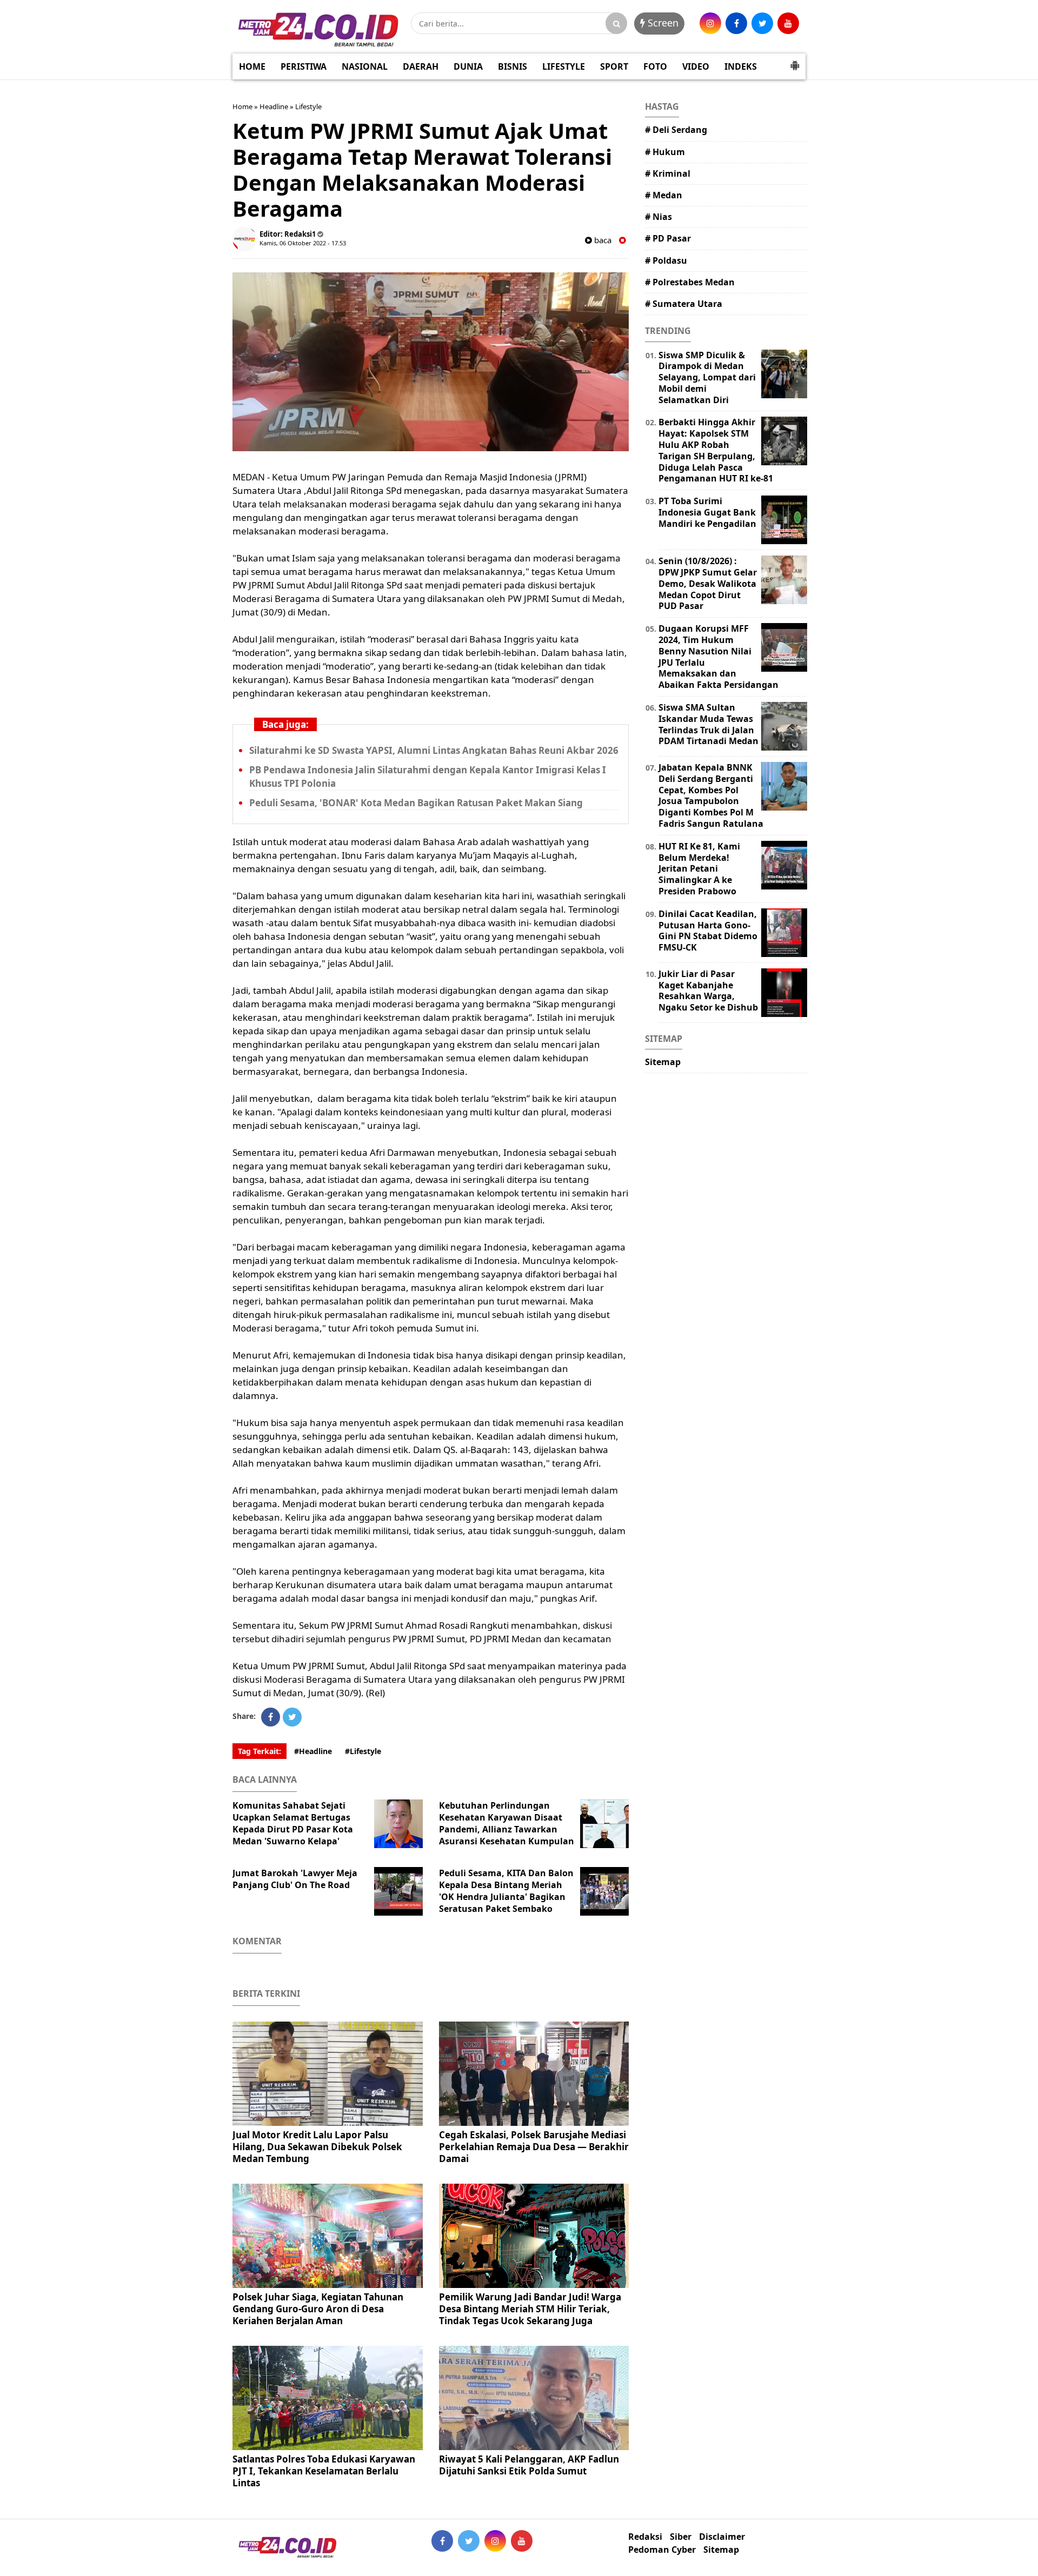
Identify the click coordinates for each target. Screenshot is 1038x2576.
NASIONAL (365, 66)
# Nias (658, 217)
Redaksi (645, 2537)
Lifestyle (308, 106)
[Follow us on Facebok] (442, 2541)
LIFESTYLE (564, 66)
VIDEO (696, 66)
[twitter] (762, 23)
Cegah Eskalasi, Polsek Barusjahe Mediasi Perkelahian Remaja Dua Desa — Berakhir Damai (534, 2147)
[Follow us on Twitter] (469, 2541)
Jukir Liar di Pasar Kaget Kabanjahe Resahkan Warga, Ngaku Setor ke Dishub (708, 991)
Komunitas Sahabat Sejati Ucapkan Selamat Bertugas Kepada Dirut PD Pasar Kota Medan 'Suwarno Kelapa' (293, 1823)
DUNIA (468, 66)
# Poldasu (666, 260)
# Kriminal (668, 173)
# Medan (664, 195)
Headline (274, 106)
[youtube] (788, 23)
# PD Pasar (668, 238)
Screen (662, 23)
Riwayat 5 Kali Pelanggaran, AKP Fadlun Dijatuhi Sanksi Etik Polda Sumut (529, 2465)
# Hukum (665, 152)
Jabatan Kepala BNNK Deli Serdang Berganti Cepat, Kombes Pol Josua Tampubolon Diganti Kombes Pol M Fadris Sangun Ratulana (711, 795)
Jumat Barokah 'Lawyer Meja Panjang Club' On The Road (295, 1879)
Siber (681, 2537)
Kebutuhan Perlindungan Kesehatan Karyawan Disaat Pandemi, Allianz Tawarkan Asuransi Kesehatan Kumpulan (507, 1823)
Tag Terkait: (259, 1751)
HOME (252, 66)
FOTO (655, 66)
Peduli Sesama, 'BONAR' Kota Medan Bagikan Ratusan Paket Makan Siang (416, 803)
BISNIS (513, 66)
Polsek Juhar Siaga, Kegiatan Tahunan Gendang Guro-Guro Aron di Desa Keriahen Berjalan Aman (318, 2309)
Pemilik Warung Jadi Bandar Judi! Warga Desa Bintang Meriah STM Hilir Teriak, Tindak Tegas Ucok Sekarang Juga (530, 2309)
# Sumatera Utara (684, 304)
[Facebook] (271, 1717)
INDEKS (741, 66)
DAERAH (421, 66)
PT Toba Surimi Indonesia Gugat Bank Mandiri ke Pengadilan (707, 512)
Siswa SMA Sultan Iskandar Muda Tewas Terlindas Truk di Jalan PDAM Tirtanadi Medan (708, 724)
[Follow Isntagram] (495, 2541)
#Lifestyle (363, 1751)
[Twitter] (292, 1717)
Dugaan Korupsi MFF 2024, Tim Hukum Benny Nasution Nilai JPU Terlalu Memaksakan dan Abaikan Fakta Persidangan (718, 657)
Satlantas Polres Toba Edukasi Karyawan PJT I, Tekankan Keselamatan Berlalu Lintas (324, 2471)
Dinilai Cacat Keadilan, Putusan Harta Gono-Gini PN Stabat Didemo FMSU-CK (708, 931)
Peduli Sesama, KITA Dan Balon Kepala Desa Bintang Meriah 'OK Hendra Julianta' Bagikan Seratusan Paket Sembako (506, 1891)
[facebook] (736, 23)
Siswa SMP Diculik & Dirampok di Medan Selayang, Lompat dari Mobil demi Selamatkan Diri (707, 377)
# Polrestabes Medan (690, 282)
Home (242, 106)
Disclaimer (722, 2537)
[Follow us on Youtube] (522, 2541)
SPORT (614, 66)
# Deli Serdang (676, 130)
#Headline (313, 1751)
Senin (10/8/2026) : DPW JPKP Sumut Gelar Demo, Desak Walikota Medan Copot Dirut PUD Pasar (708, 583)
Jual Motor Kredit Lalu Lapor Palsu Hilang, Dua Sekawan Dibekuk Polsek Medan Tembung (317, 2147)
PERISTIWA (304, 66)
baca (602, 240)
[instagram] (710, 23)
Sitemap (663, 1062)
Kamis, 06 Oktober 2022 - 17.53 (303, 243)
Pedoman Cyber (662, 2550)
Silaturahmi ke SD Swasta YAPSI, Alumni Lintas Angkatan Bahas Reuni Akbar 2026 (434, 750)
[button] (795, 61)
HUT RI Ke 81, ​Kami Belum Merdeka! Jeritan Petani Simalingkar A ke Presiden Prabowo (699, 869)
